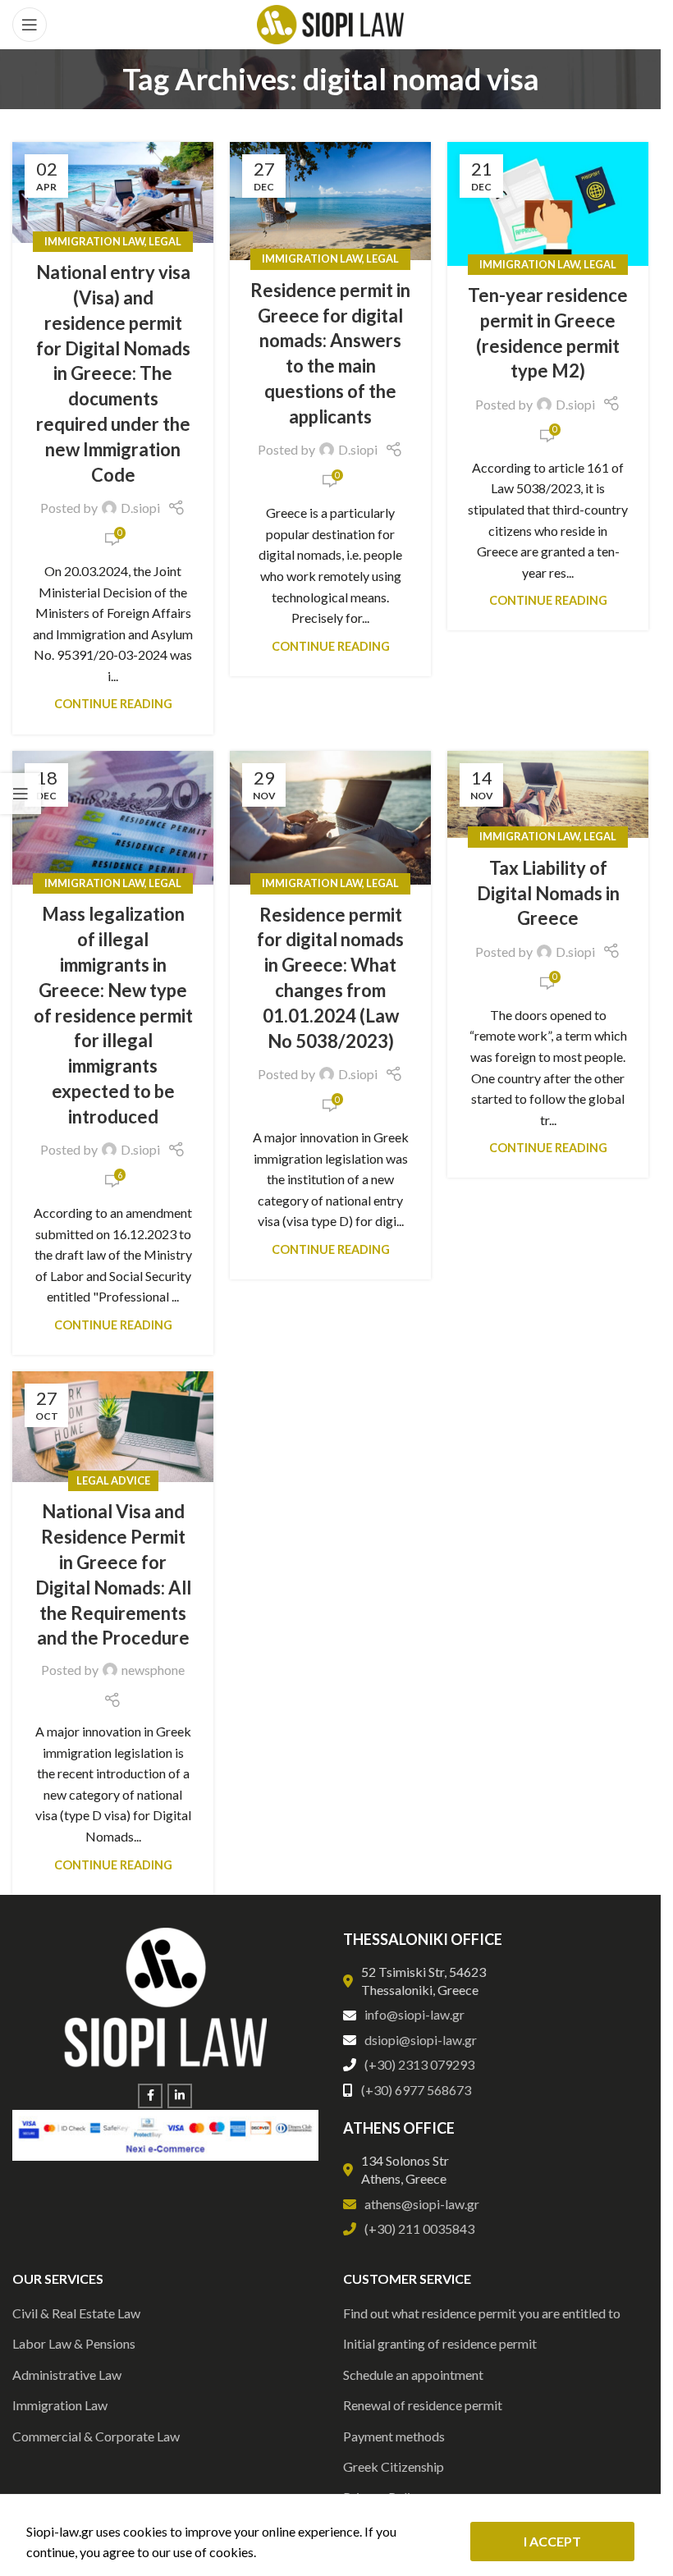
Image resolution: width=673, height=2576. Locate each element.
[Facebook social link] (150, 2096)
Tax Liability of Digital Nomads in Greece (548, 893)
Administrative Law (67, 2375)
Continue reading (113, 704)
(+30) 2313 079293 (419, 2064)
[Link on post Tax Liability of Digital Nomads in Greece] (548, 795)
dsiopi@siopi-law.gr (421, 2040)
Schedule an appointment (413, 2375)
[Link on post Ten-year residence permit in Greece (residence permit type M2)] (548, 204)
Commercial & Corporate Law (96, 2436)
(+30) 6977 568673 (416, 2090)
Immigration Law (94, 241)
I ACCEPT (552, 2541)
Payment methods (394, 2436)
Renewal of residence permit (423, 2405)
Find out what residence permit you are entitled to (482, 2313)
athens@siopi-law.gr (422, 2204)
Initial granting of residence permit (440, 2343)
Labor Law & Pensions (74, 2343)
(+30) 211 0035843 (419, 2228)
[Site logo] (330, 23)
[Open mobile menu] (30, 25)
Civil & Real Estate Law (76, 2313)
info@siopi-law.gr (414, 2014)
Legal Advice (113, 1480)
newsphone (153, 1670)
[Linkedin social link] (180, 2096)
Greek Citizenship (394, 2466)
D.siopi (140, 508)
